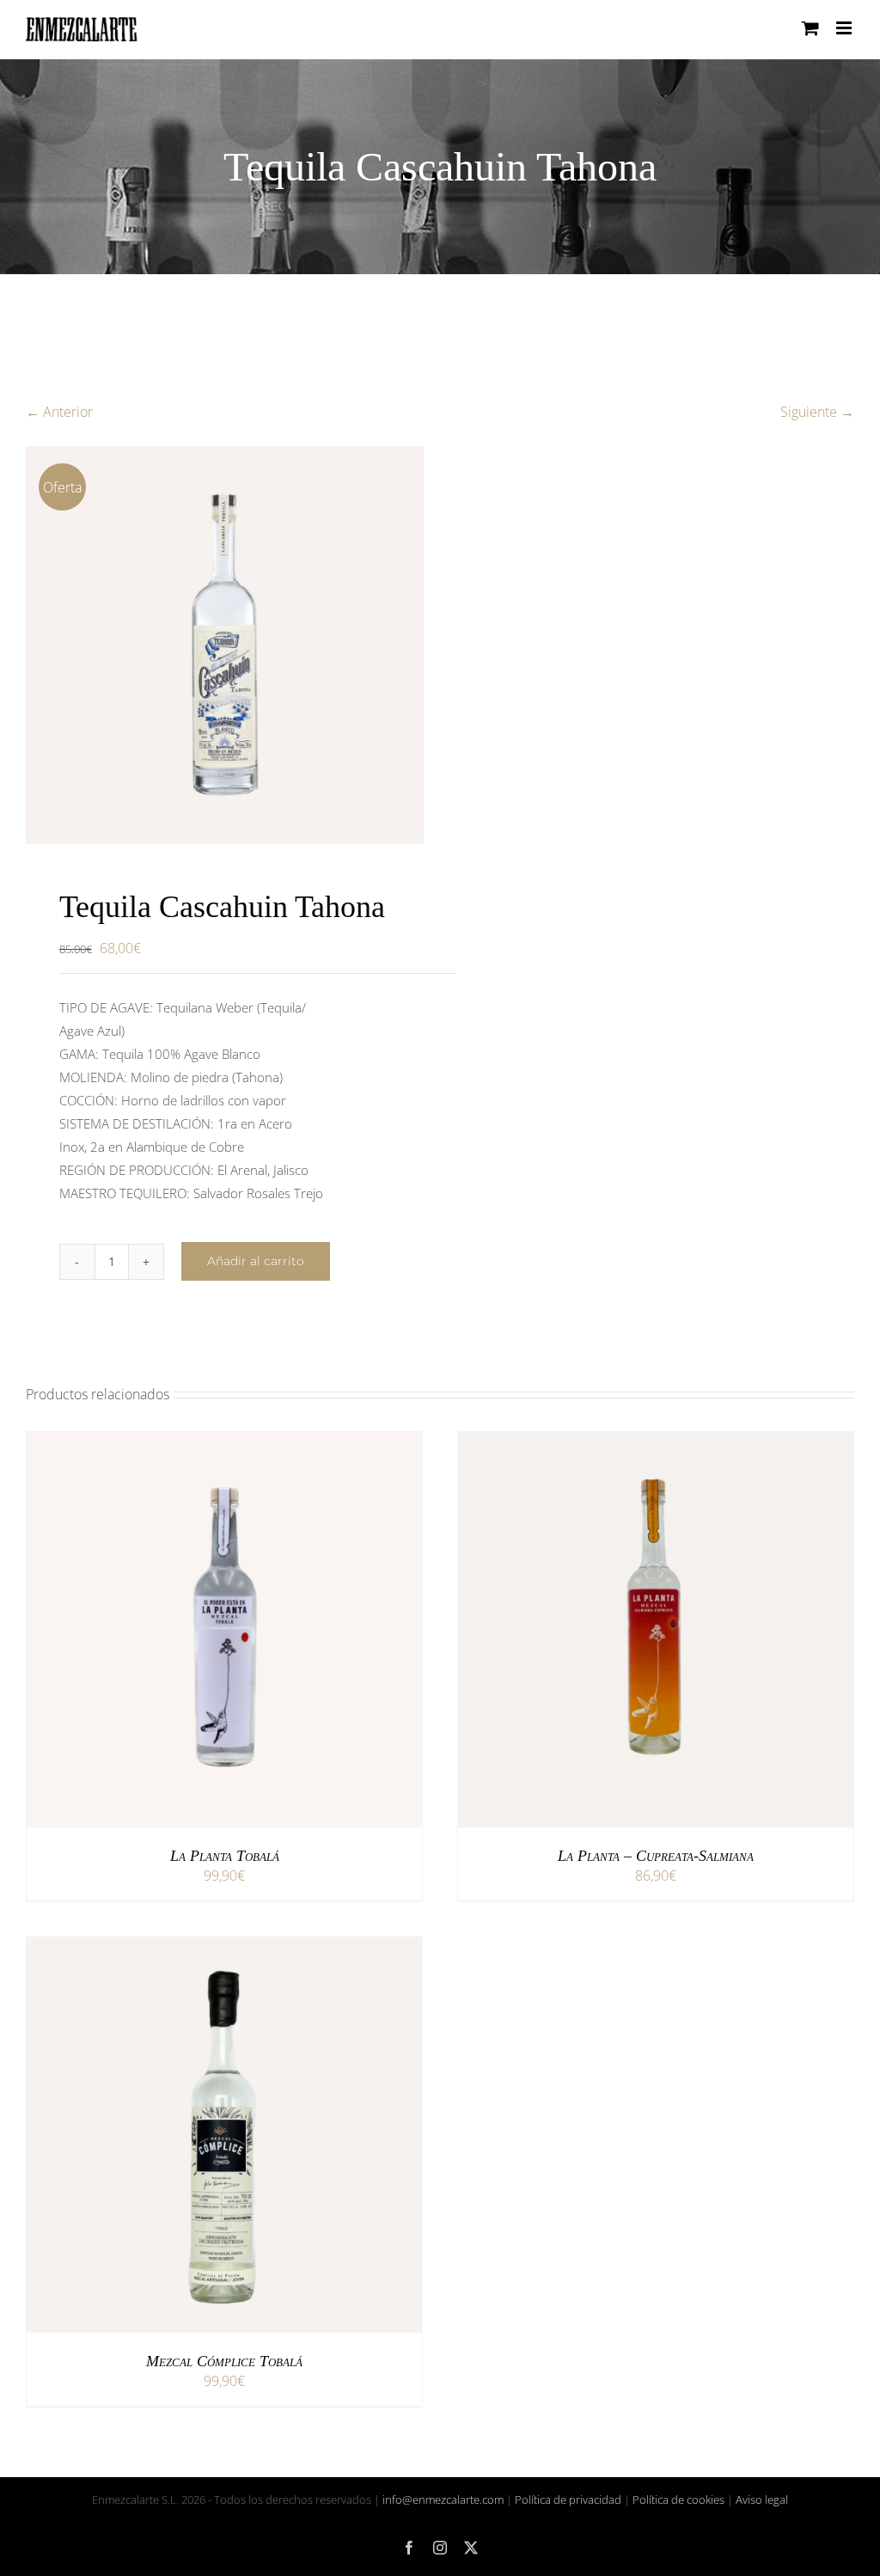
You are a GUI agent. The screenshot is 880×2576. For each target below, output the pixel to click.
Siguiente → (817, 412)
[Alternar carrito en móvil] (810, 28)
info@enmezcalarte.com (443, 2500)
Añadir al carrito (256, 1261)
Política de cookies (678, 2500)
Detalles (283, 1634)
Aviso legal (762, 2500)
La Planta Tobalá (225, 1856)
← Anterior (59, 412)
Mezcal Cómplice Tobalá (224, 2361)
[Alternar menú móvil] (845, 28)
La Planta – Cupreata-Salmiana (656, 1856)
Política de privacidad (568, 2500)
